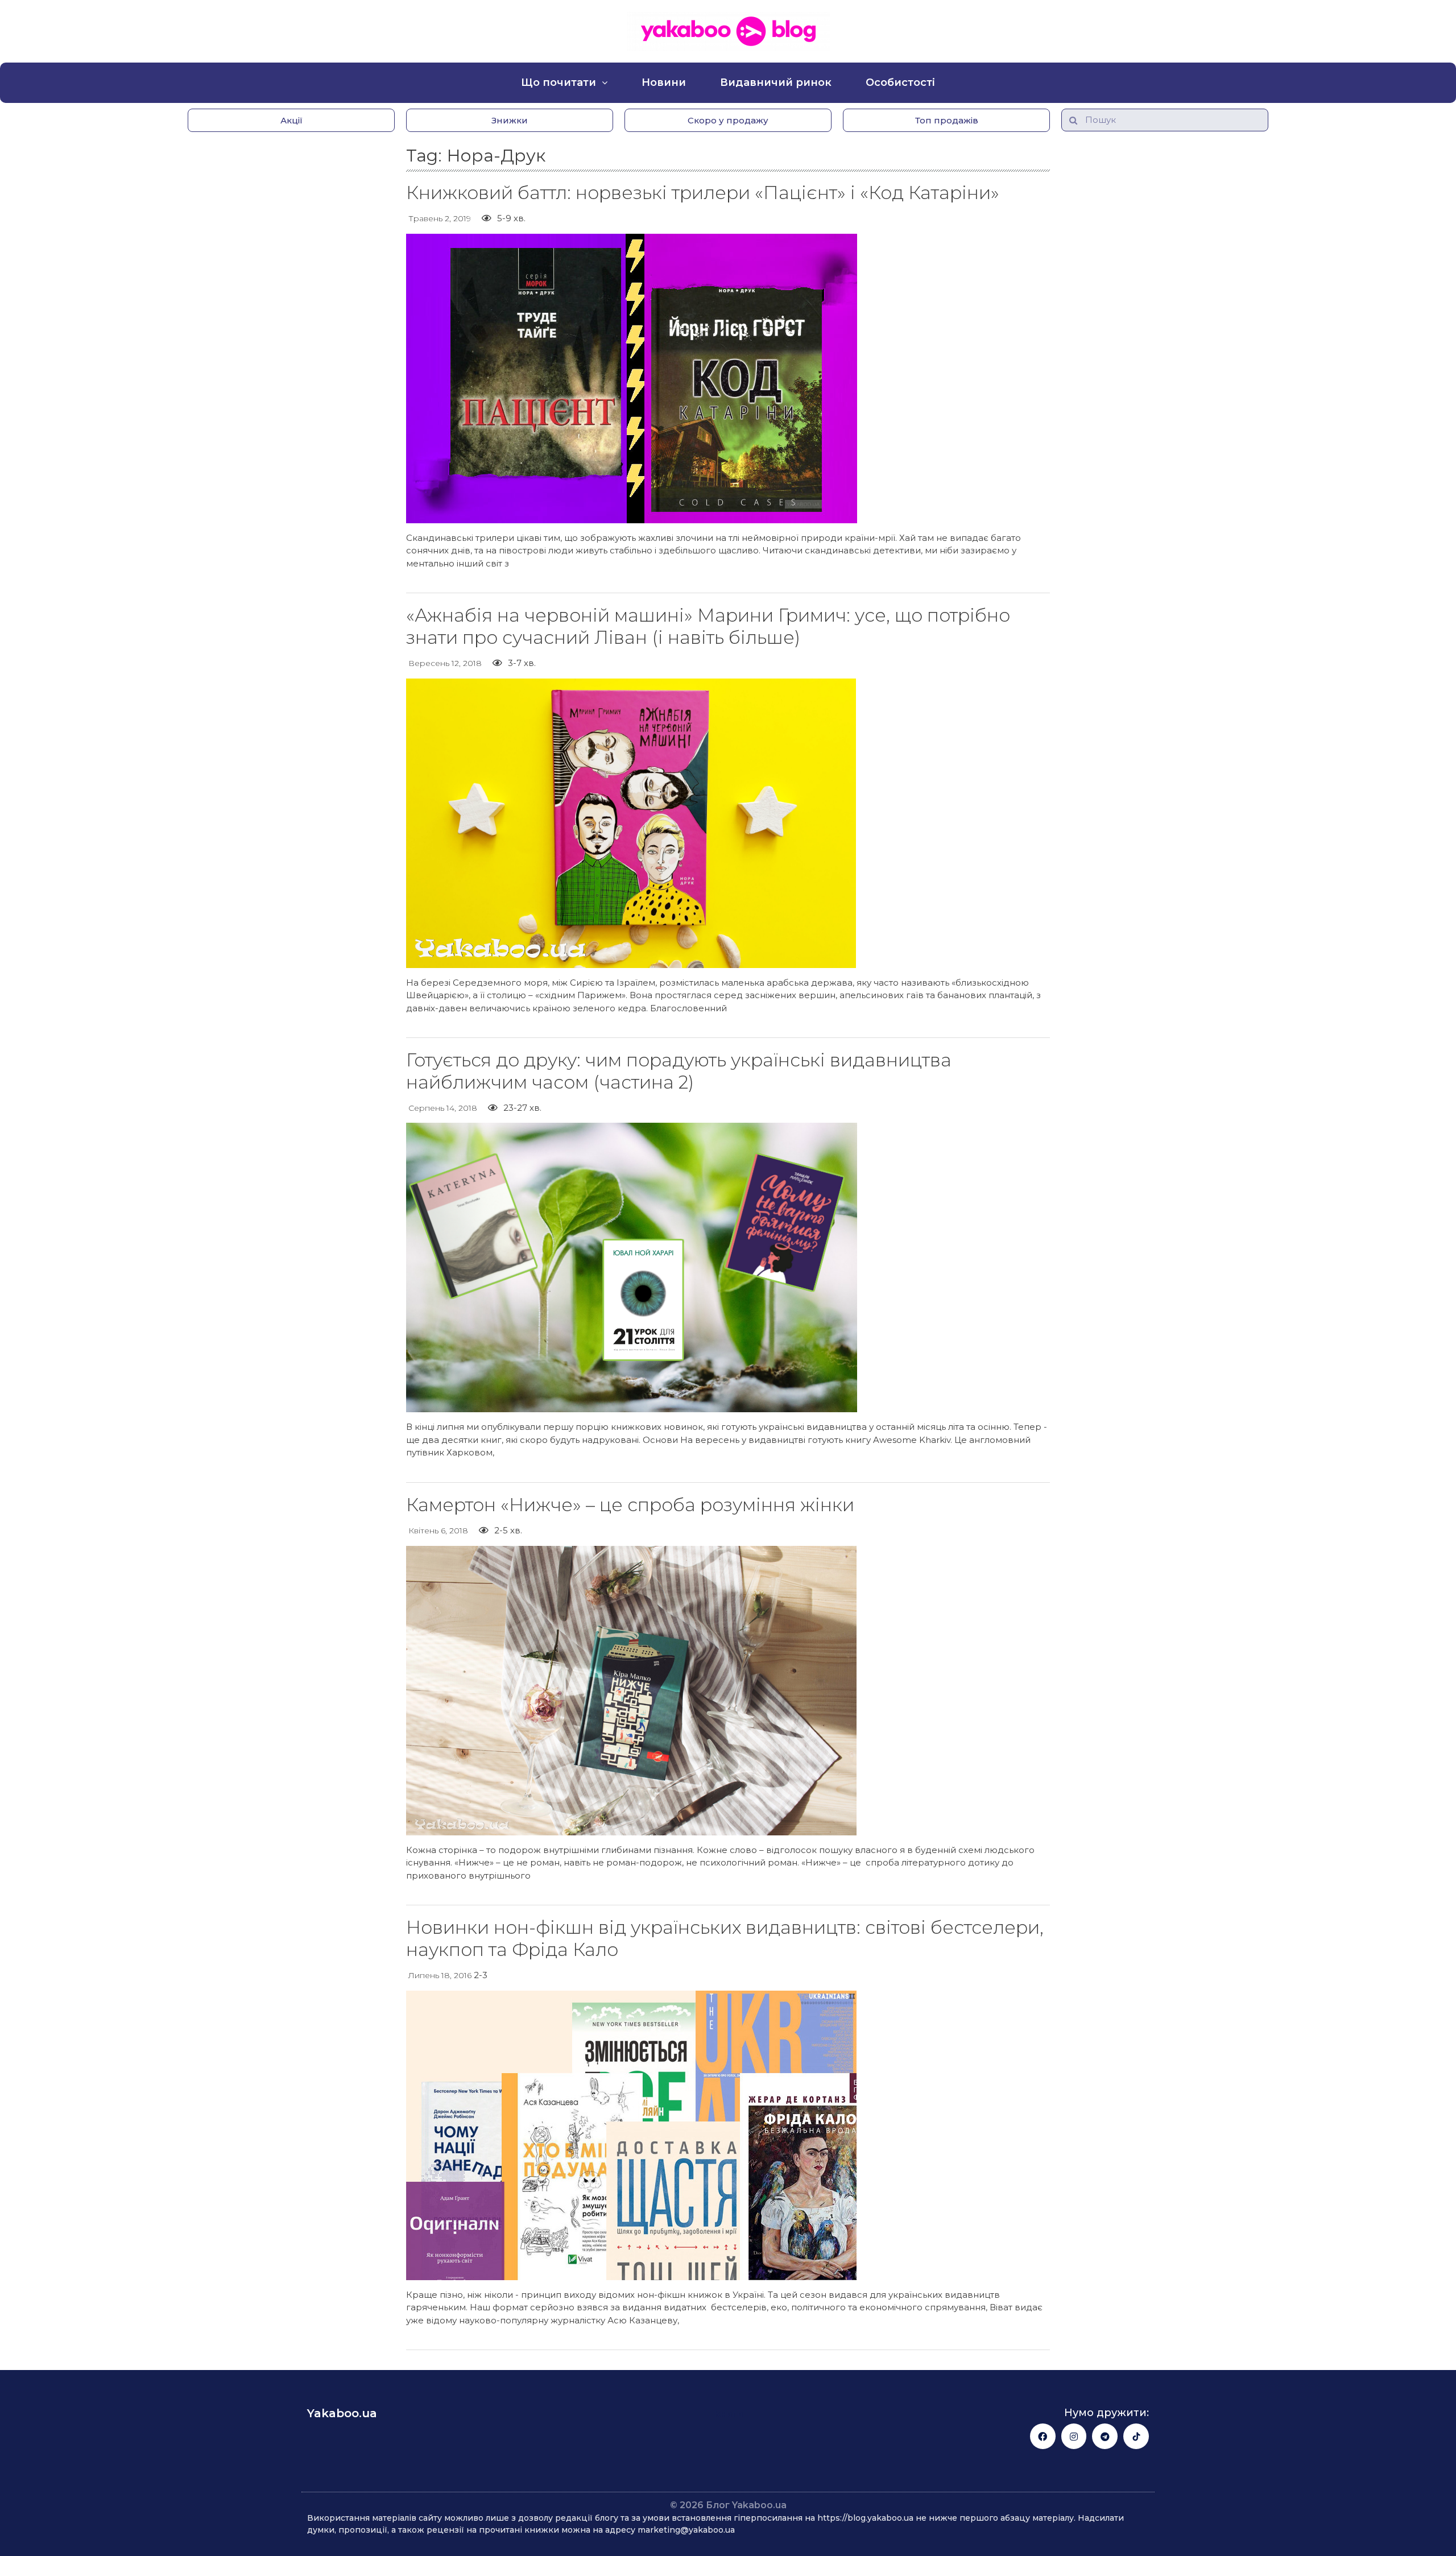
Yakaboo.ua (342, 2413)
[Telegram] (1105, 2436)
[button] (291, 120)
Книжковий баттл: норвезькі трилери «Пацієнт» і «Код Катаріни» (703, 193)
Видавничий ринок (776, 82)
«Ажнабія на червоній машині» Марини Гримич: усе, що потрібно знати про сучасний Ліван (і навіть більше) (708, 626)
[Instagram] (1074, 2436)
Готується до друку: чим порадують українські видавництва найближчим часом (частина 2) (679, 1071)
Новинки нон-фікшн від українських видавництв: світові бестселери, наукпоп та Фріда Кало (725, 1938)
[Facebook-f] (1043, 2436)
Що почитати (559, 82)
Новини (664, 82)
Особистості (900, 82)
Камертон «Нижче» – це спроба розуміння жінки (630, 1505)
